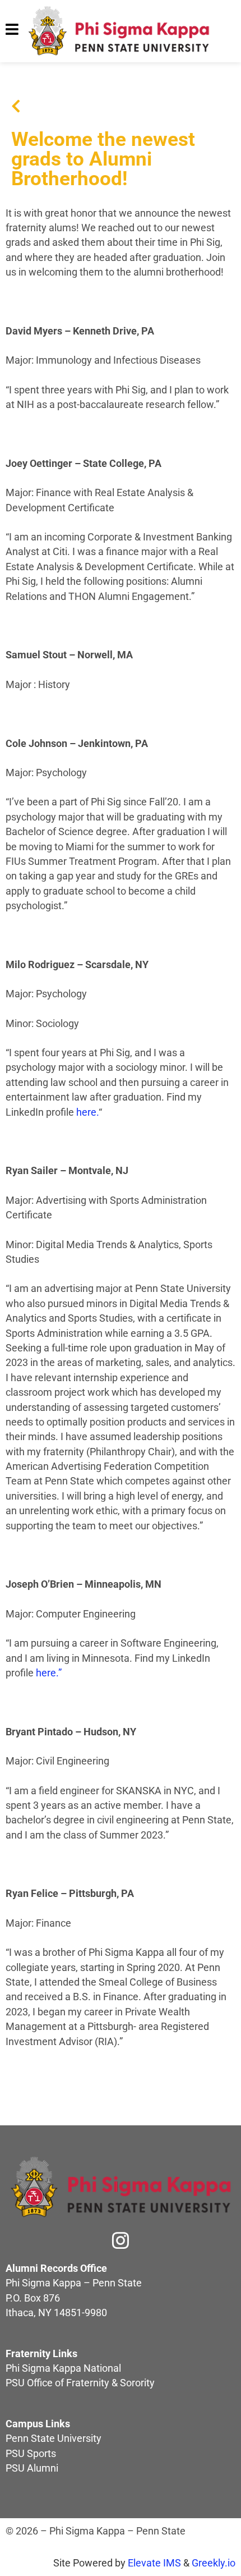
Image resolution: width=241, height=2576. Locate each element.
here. (87, 1112)
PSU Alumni (32, 2468)
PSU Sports (31, 2454)
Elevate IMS (154, 2563)
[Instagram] (121, 2240)
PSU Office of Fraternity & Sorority (80, 2383)
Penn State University (54, 2439)
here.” (49, 1673)
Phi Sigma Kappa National (63, 2368)
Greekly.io (214, 2563)
